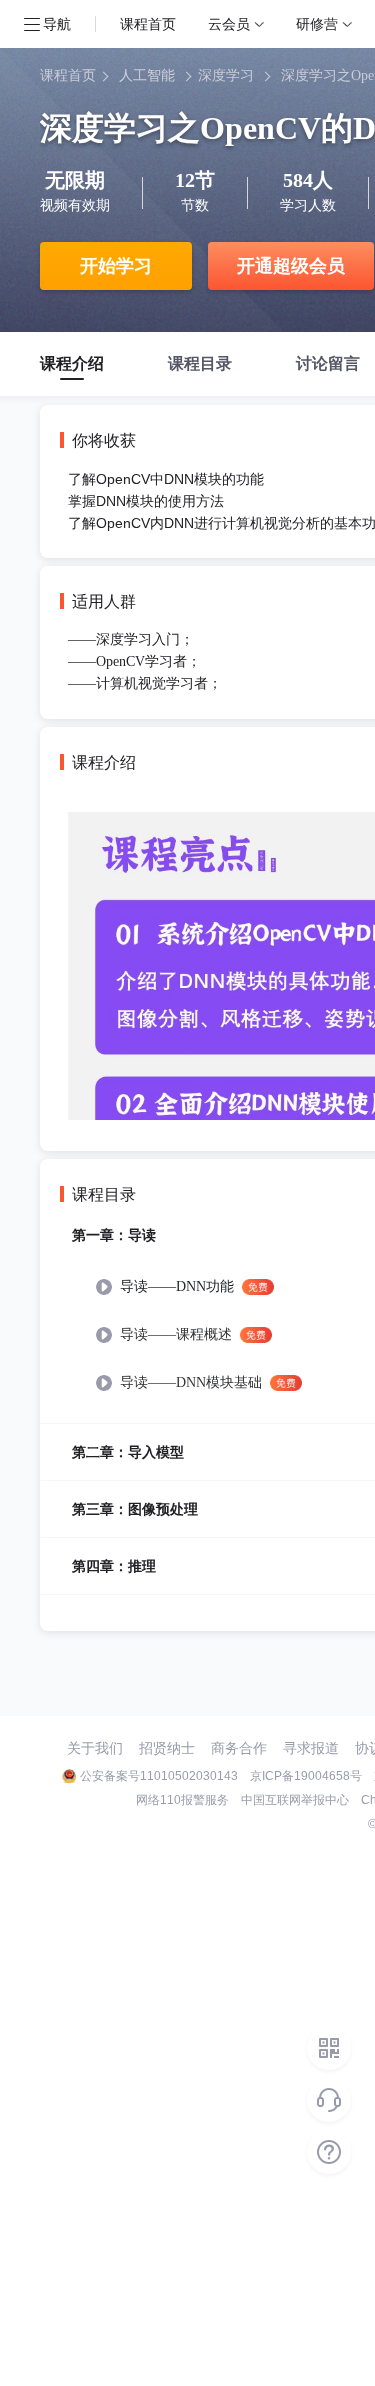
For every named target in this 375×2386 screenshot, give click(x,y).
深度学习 (226, 75)
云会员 (229, 23)
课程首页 (148, 23)
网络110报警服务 (182, 1800)
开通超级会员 (291, 266)
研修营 (317, 23)
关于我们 (95, 1748)
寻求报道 (311, 1748)
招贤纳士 (167, 1748)
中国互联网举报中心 (295, 1800)
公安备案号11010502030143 (159, 1776)
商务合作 (239, 1748)
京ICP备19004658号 (306, 1776)
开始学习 (116, 266)
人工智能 (147, 75)
